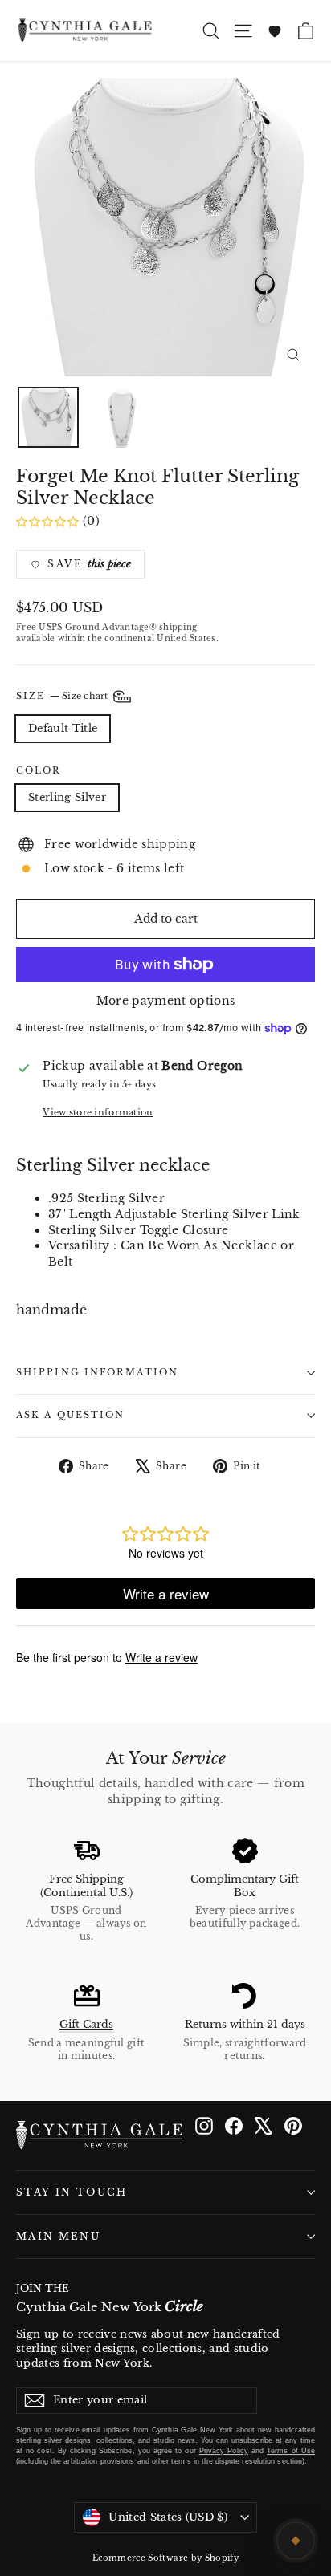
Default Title (63, 728)
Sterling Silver (67, 797)
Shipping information (97, 1373)
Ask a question (70, 1415)
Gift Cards (86, 2024)
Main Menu (58, 2237)
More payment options (166, 1001)
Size (63, 696)
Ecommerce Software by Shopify (165, 2558)
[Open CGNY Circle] (296, 2541)
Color (39, 771)
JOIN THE (110, 2299)
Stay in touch (72, 2192)
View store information (98, 1112)
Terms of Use (291, 2451)
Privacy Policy (224, 2451)
